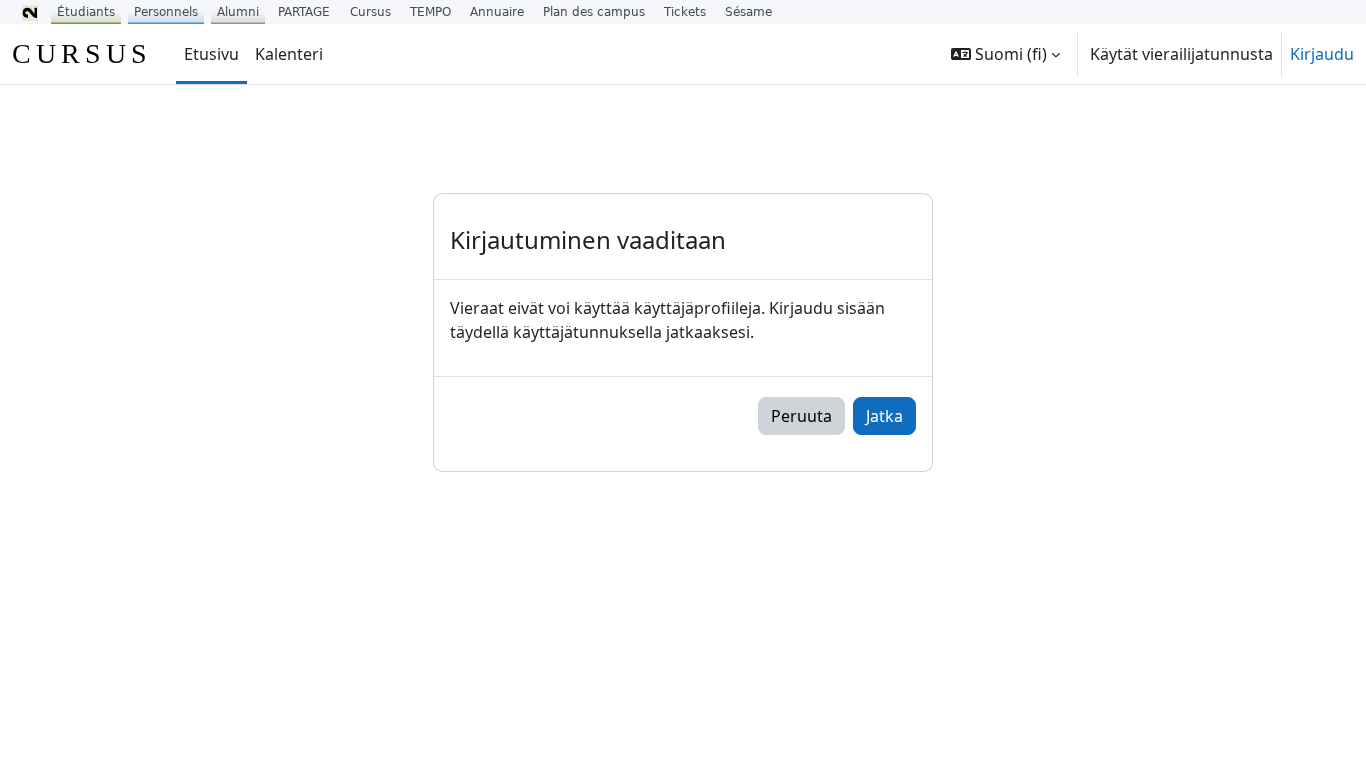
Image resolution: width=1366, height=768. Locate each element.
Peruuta (801, 416)
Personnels (166, 12)
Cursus (370, 12)
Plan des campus (594, 12)
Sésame (748, 12)
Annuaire (497, 12)
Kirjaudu (1322, 54)
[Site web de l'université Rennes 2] (30, 12)
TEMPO (430, 12)
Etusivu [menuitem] (211, 54)
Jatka (884, 416)
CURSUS (82, 53)
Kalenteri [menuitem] (289, 54)
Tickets (685, 12)
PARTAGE (304, 12)
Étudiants (86, 12)
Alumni (238, 12)
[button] (1005, 54)
